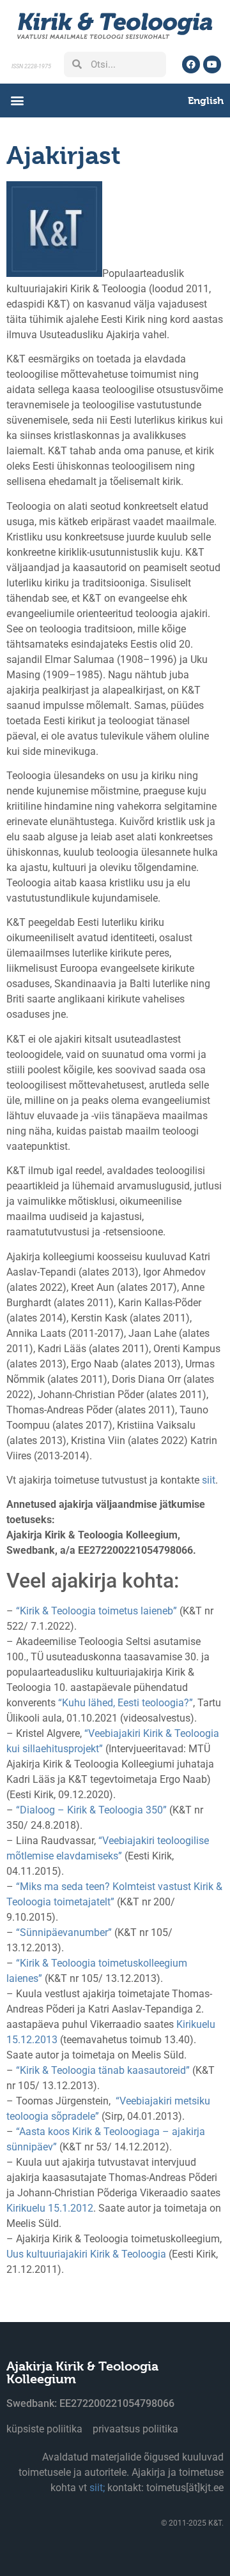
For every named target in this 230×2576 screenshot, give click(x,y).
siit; (97, 2488)
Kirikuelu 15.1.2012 (50, 2208)
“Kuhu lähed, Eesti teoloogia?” (126, 1703)
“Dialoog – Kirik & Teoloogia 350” (91, 1810)
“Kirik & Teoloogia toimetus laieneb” (96, 1611)
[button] (17, 101)
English (206, 101)
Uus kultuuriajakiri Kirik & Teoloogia (86, 2254)
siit (209, 1480)
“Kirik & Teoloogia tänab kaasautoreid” (103, 2070)
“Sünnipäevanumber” (64, 1932)
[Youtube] (212, 64)
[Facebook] (191, 64)
